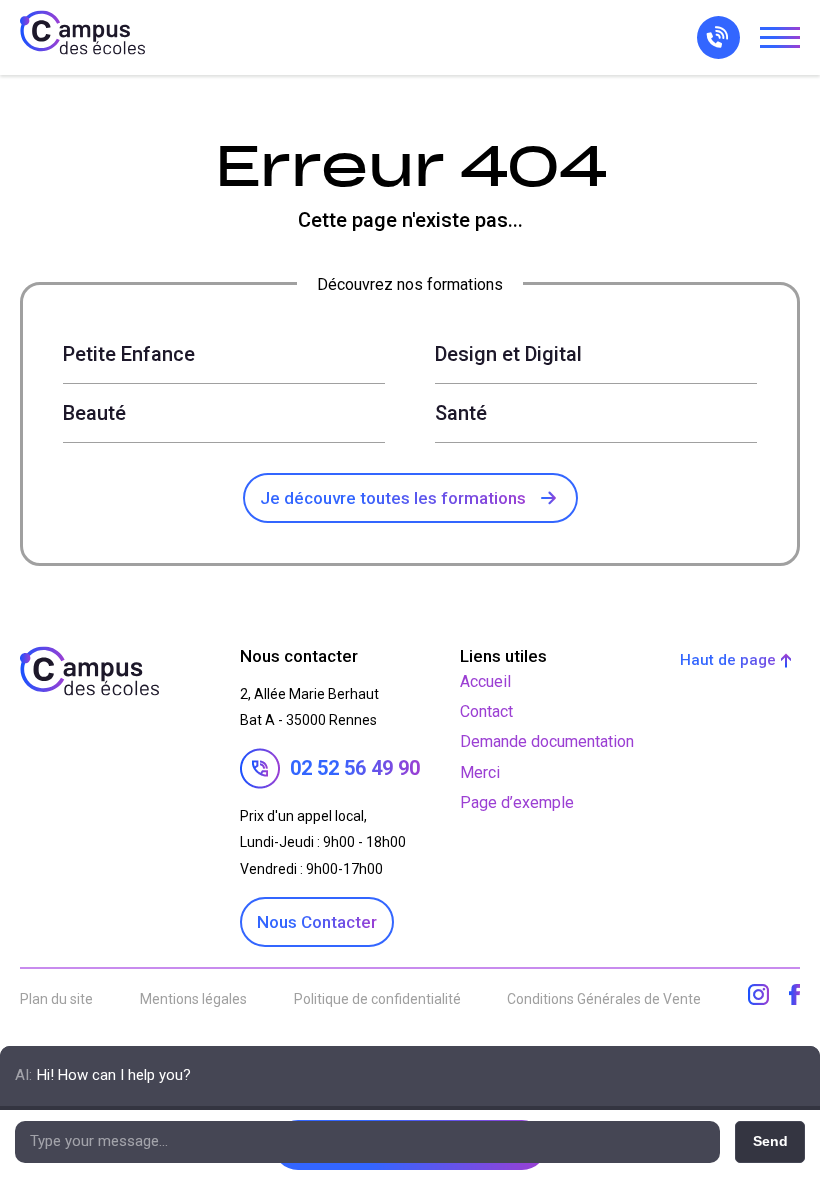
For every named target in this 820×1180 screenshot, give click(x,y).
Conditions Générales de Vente (604, 999)
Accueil (485, 681)
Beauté (94, 413)
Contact (486, 711)
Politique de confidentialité (377, 999)
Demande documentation (547, 741)
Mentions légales (193, 999)
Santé (461, 413)
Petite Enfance (129, 354)
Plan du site (56, 999)
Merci (480, 772)
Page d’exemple (517, 802)
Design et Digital (508, 354)
